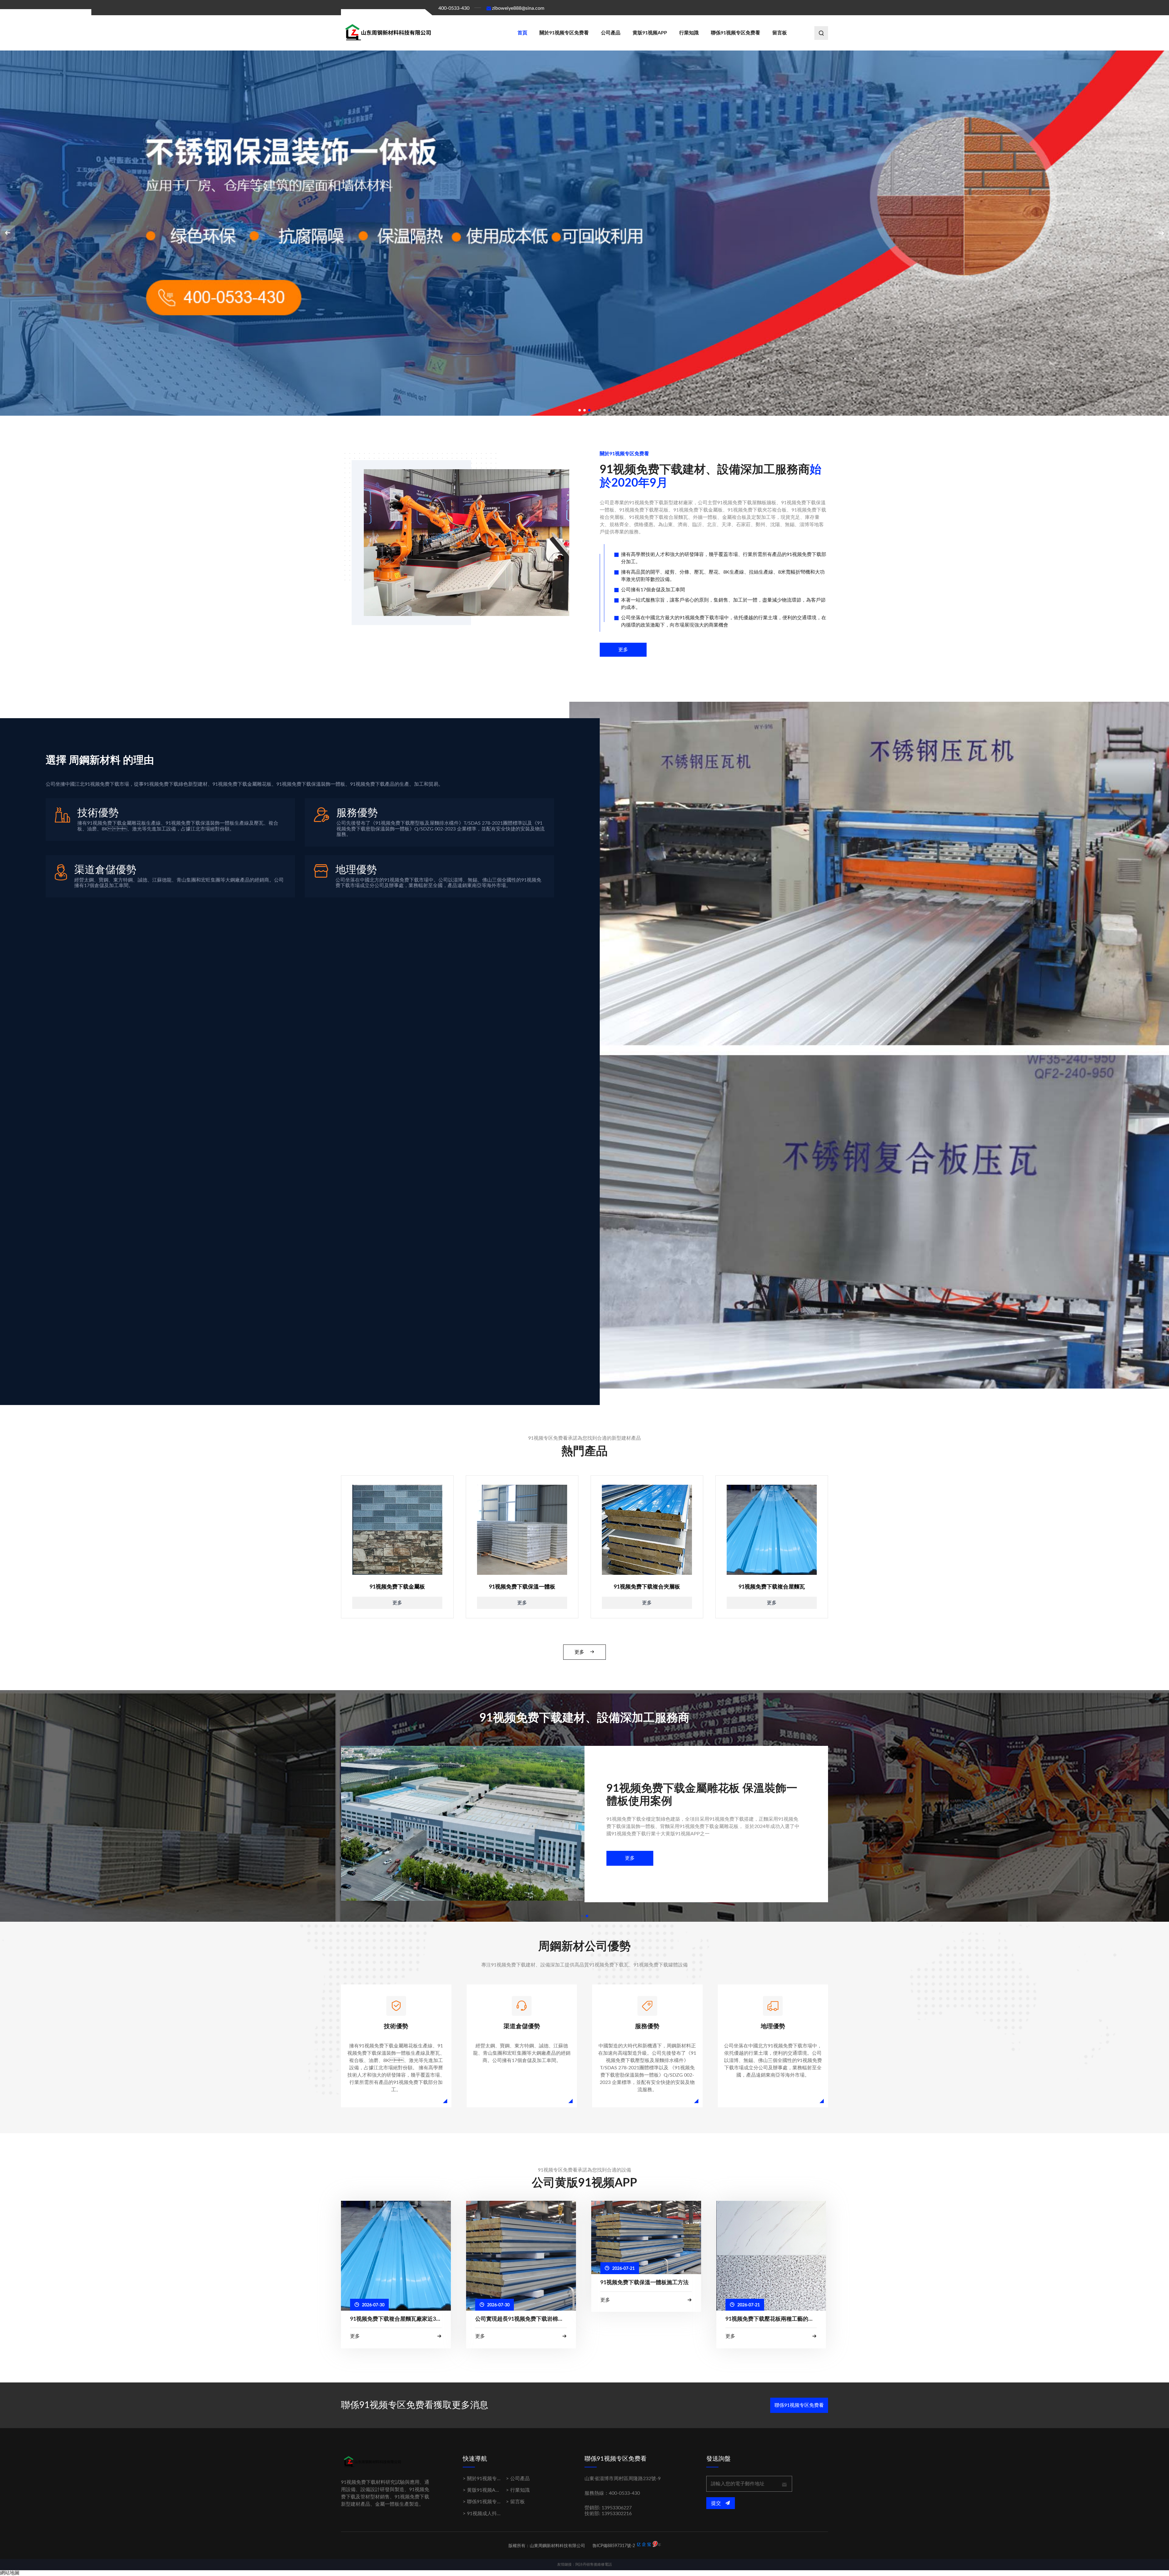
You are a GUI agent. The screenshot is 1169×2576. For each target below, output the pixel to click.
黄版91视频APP (650, 33)
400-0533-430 (454, 8)
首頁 (522, 33)
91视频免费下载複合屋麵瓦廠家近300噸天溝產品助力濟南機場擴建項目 (396, 2319)
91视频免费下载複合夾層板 (647, 1587)
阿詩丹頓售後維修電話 (594, 2564)
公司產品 (611, 33)
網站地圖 (10, 2573)
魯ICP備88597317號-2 (614, 2546)
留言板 (780, 33)
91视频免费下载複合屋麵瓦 (772, 1587)
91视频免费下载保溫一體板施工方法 (644, 2283)
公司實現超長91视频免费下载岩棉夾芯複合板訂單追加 (521, 2319)
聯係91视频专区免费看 (735, 33)
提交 (717, 2503)
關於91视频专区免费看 (564, 33)
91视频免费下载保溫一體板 (522, 1587)
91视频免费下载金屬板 (397, 1587)
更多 (623, 650)
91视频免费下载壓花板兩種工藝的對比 (771, 2319)
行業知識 (689, 33)
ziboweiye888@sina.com (518, 8)
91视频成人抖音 (484, 2514)
